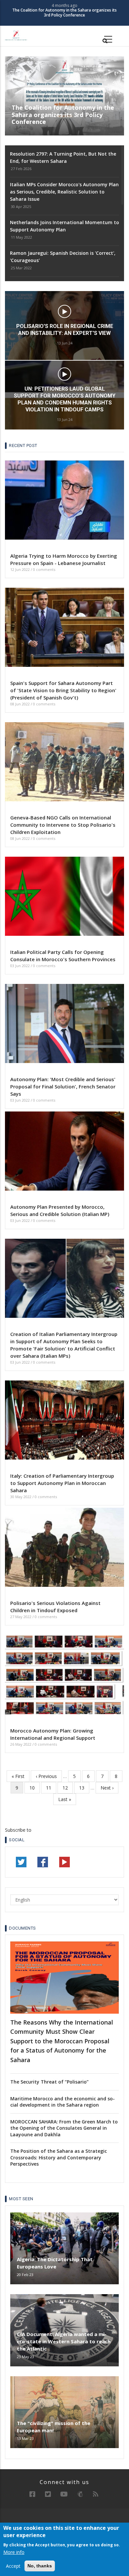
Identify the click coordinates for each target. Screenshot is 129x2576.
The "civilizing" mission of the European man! (54, 2427)
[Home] (16, 35)
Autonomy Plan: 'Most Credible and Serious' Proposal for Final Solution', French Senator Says (63, 1086)
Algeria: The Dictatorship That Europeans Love (55, 2263)
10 (35, 1788)
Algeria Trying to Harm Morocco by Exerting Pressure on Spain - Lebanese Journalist (64, 559)
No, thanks (40, 2566)
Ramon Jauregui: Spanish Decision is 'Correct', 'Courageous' (63, 257)
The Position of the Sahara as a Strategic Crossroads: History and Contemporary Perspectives (59, 2157)
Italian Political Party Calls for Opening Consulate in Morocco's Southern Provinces (63, 956)
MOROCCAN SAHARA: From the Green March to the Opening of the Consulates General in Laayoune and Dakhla (64, 2128)
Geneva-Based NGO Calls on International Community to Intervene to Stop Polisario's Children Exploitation (63, 825)
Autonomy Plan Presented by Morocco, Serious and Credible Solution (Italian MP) (60, 1210)
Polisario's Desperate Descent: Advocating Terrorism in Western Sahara (65, 364)
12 (68, 1788)
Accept (13, 2566)
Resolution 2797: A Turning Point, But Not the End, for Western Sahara (64, 13)
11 (51, 1788)
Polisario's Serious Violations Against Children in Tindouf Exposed (55, 1607)
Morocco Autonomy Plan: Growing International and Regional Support (53, 1734)
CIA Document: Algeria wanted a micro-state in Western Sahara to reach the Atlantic (64, 2341)
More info (14, 2552)
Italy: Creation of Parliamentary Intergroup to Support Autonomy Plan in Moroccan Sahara (62, 1483)
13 (84, 1788)
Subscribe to (18, 1830)
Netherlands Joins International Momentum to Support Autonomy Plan (64, 226)
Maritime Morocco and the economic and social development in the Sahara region (63, 2102)
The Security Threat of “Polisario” (49, 2082)
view (64, 343)
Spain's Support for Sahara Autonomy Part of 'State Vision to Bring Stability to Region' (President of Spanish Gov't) (63, 690)
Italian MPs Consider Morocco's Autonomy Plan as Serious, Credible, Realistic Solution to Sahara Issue (64, 192)
